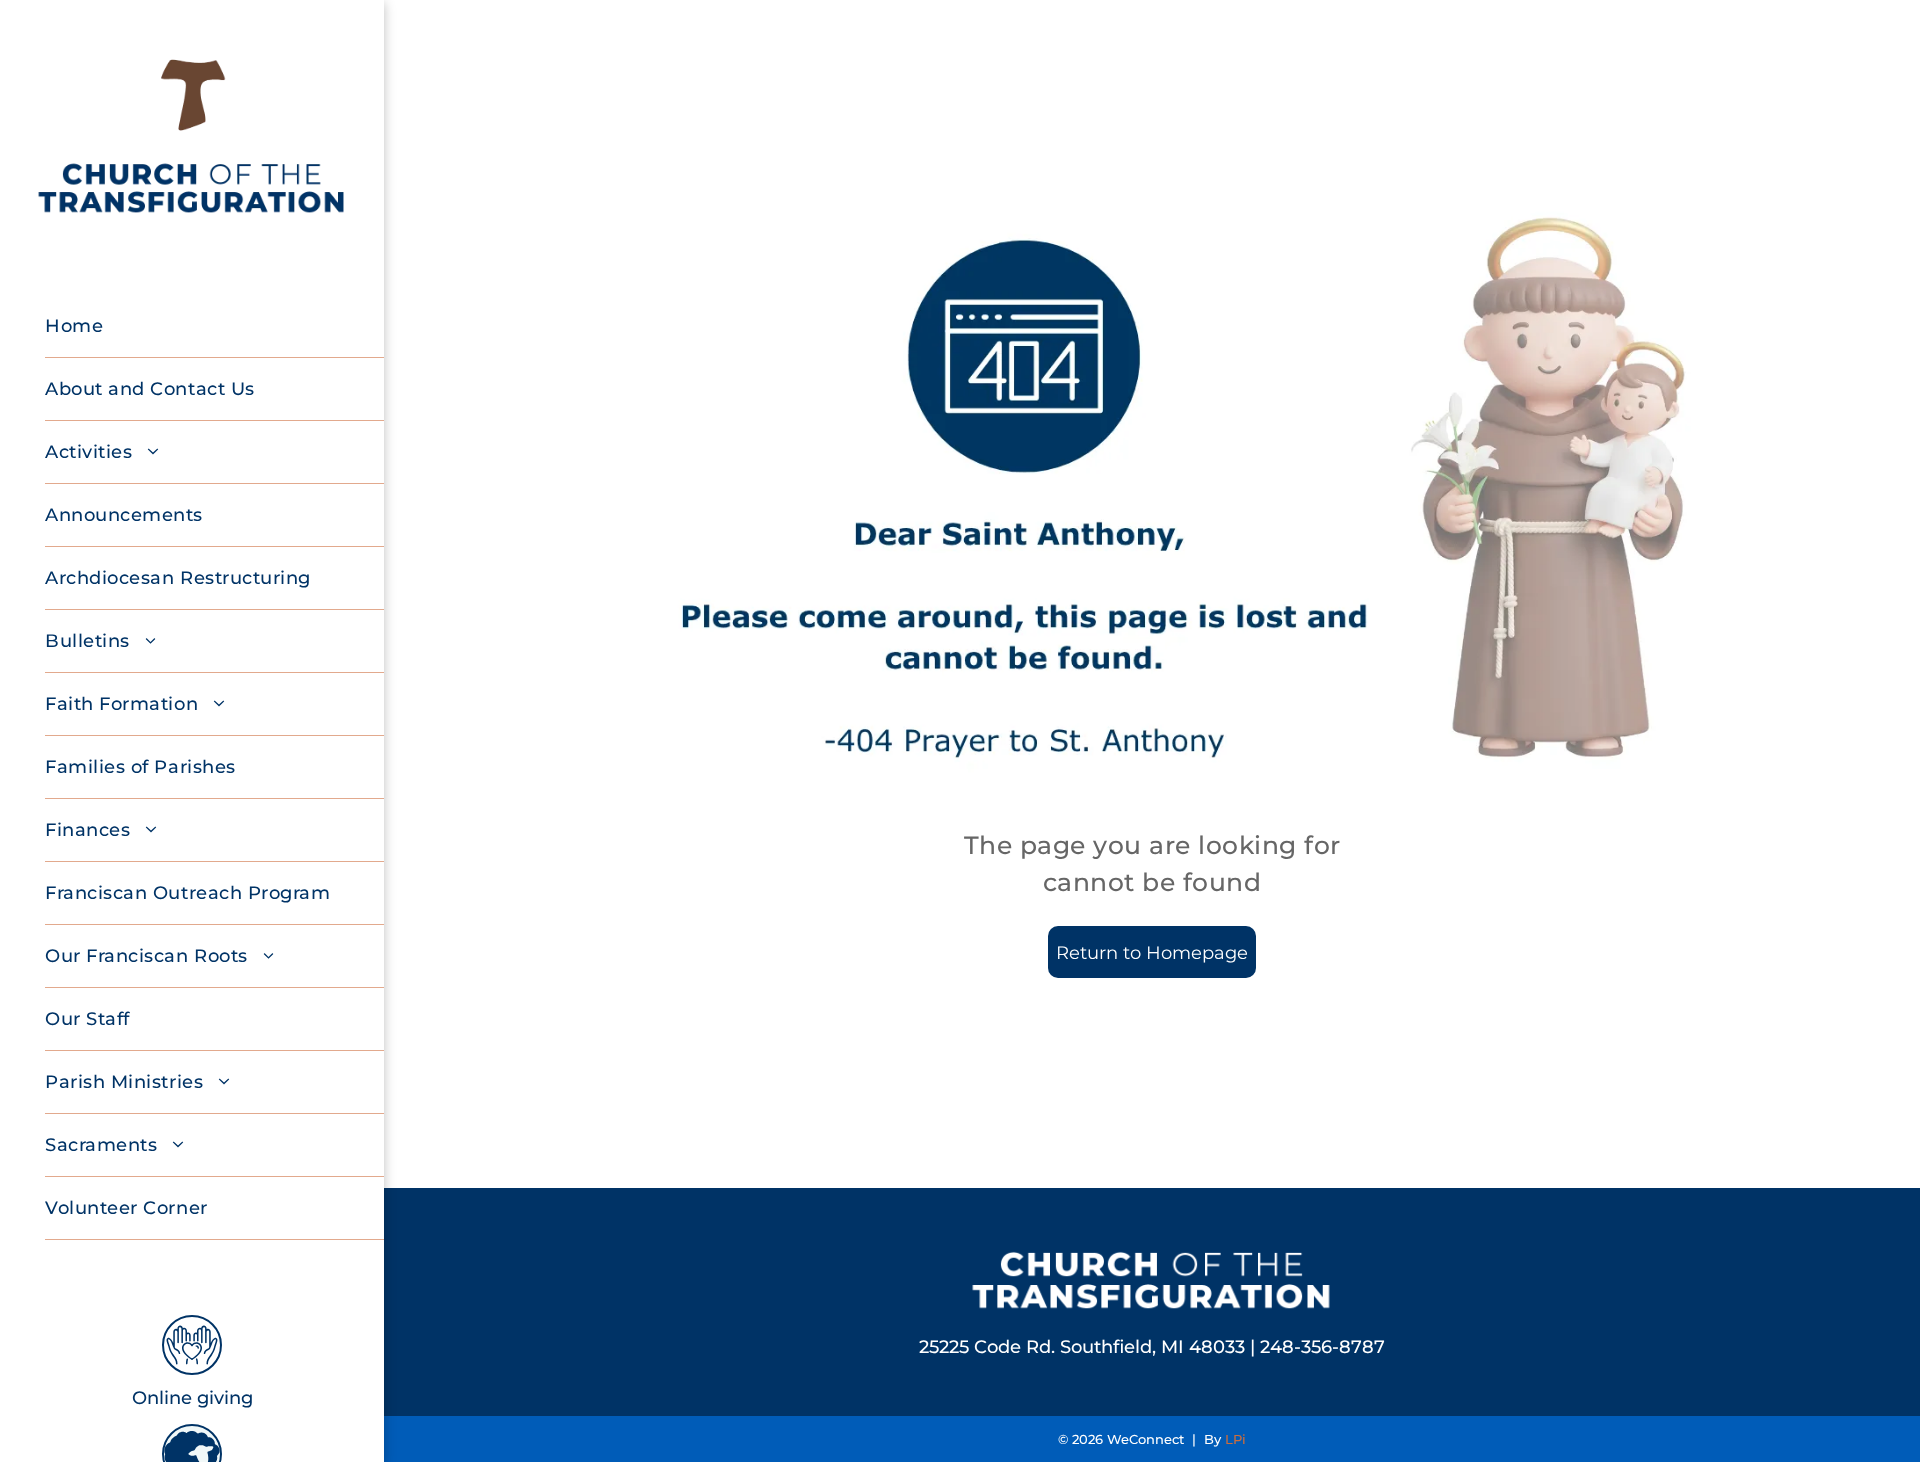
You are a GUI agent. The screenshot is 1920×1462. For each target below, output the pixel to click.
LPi (1235, 1439)
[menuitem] (222, 326)
